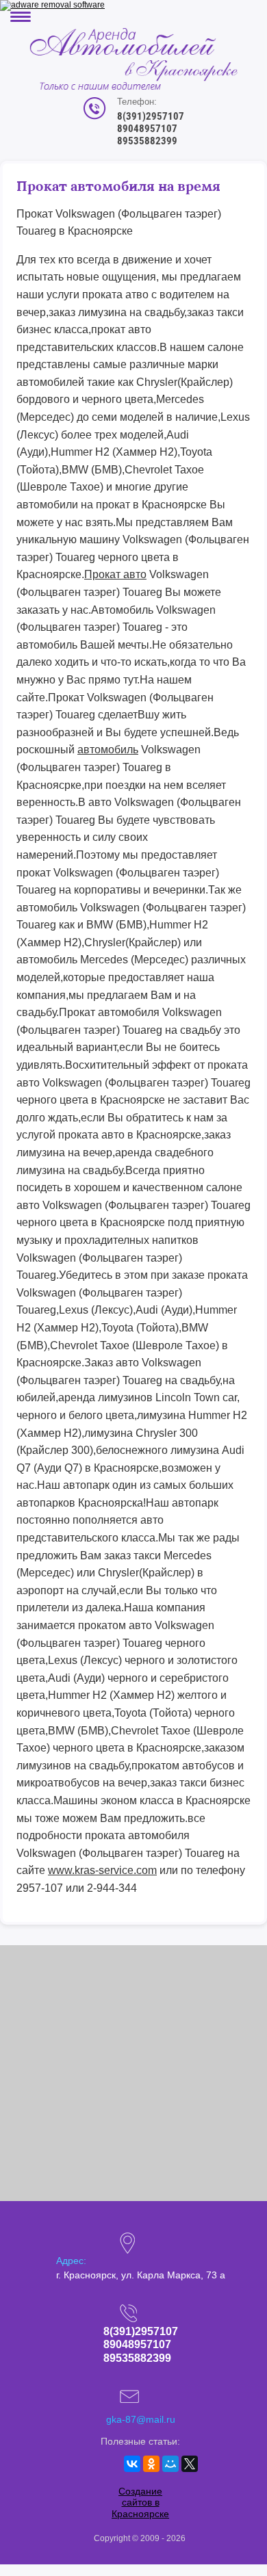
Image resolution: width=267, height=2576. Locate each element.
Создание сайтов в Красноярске (140, 2503)
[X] (190, 2464)
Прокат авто (115, 574)
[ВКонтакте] (132, 2464)
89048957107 (147, 129)
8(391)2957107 (151, 116)
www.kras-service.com (102, 1870)
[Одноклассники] (151, 2464)
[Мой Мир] (170, 2464)
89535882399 (147, 141)
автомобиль (108, 750)
